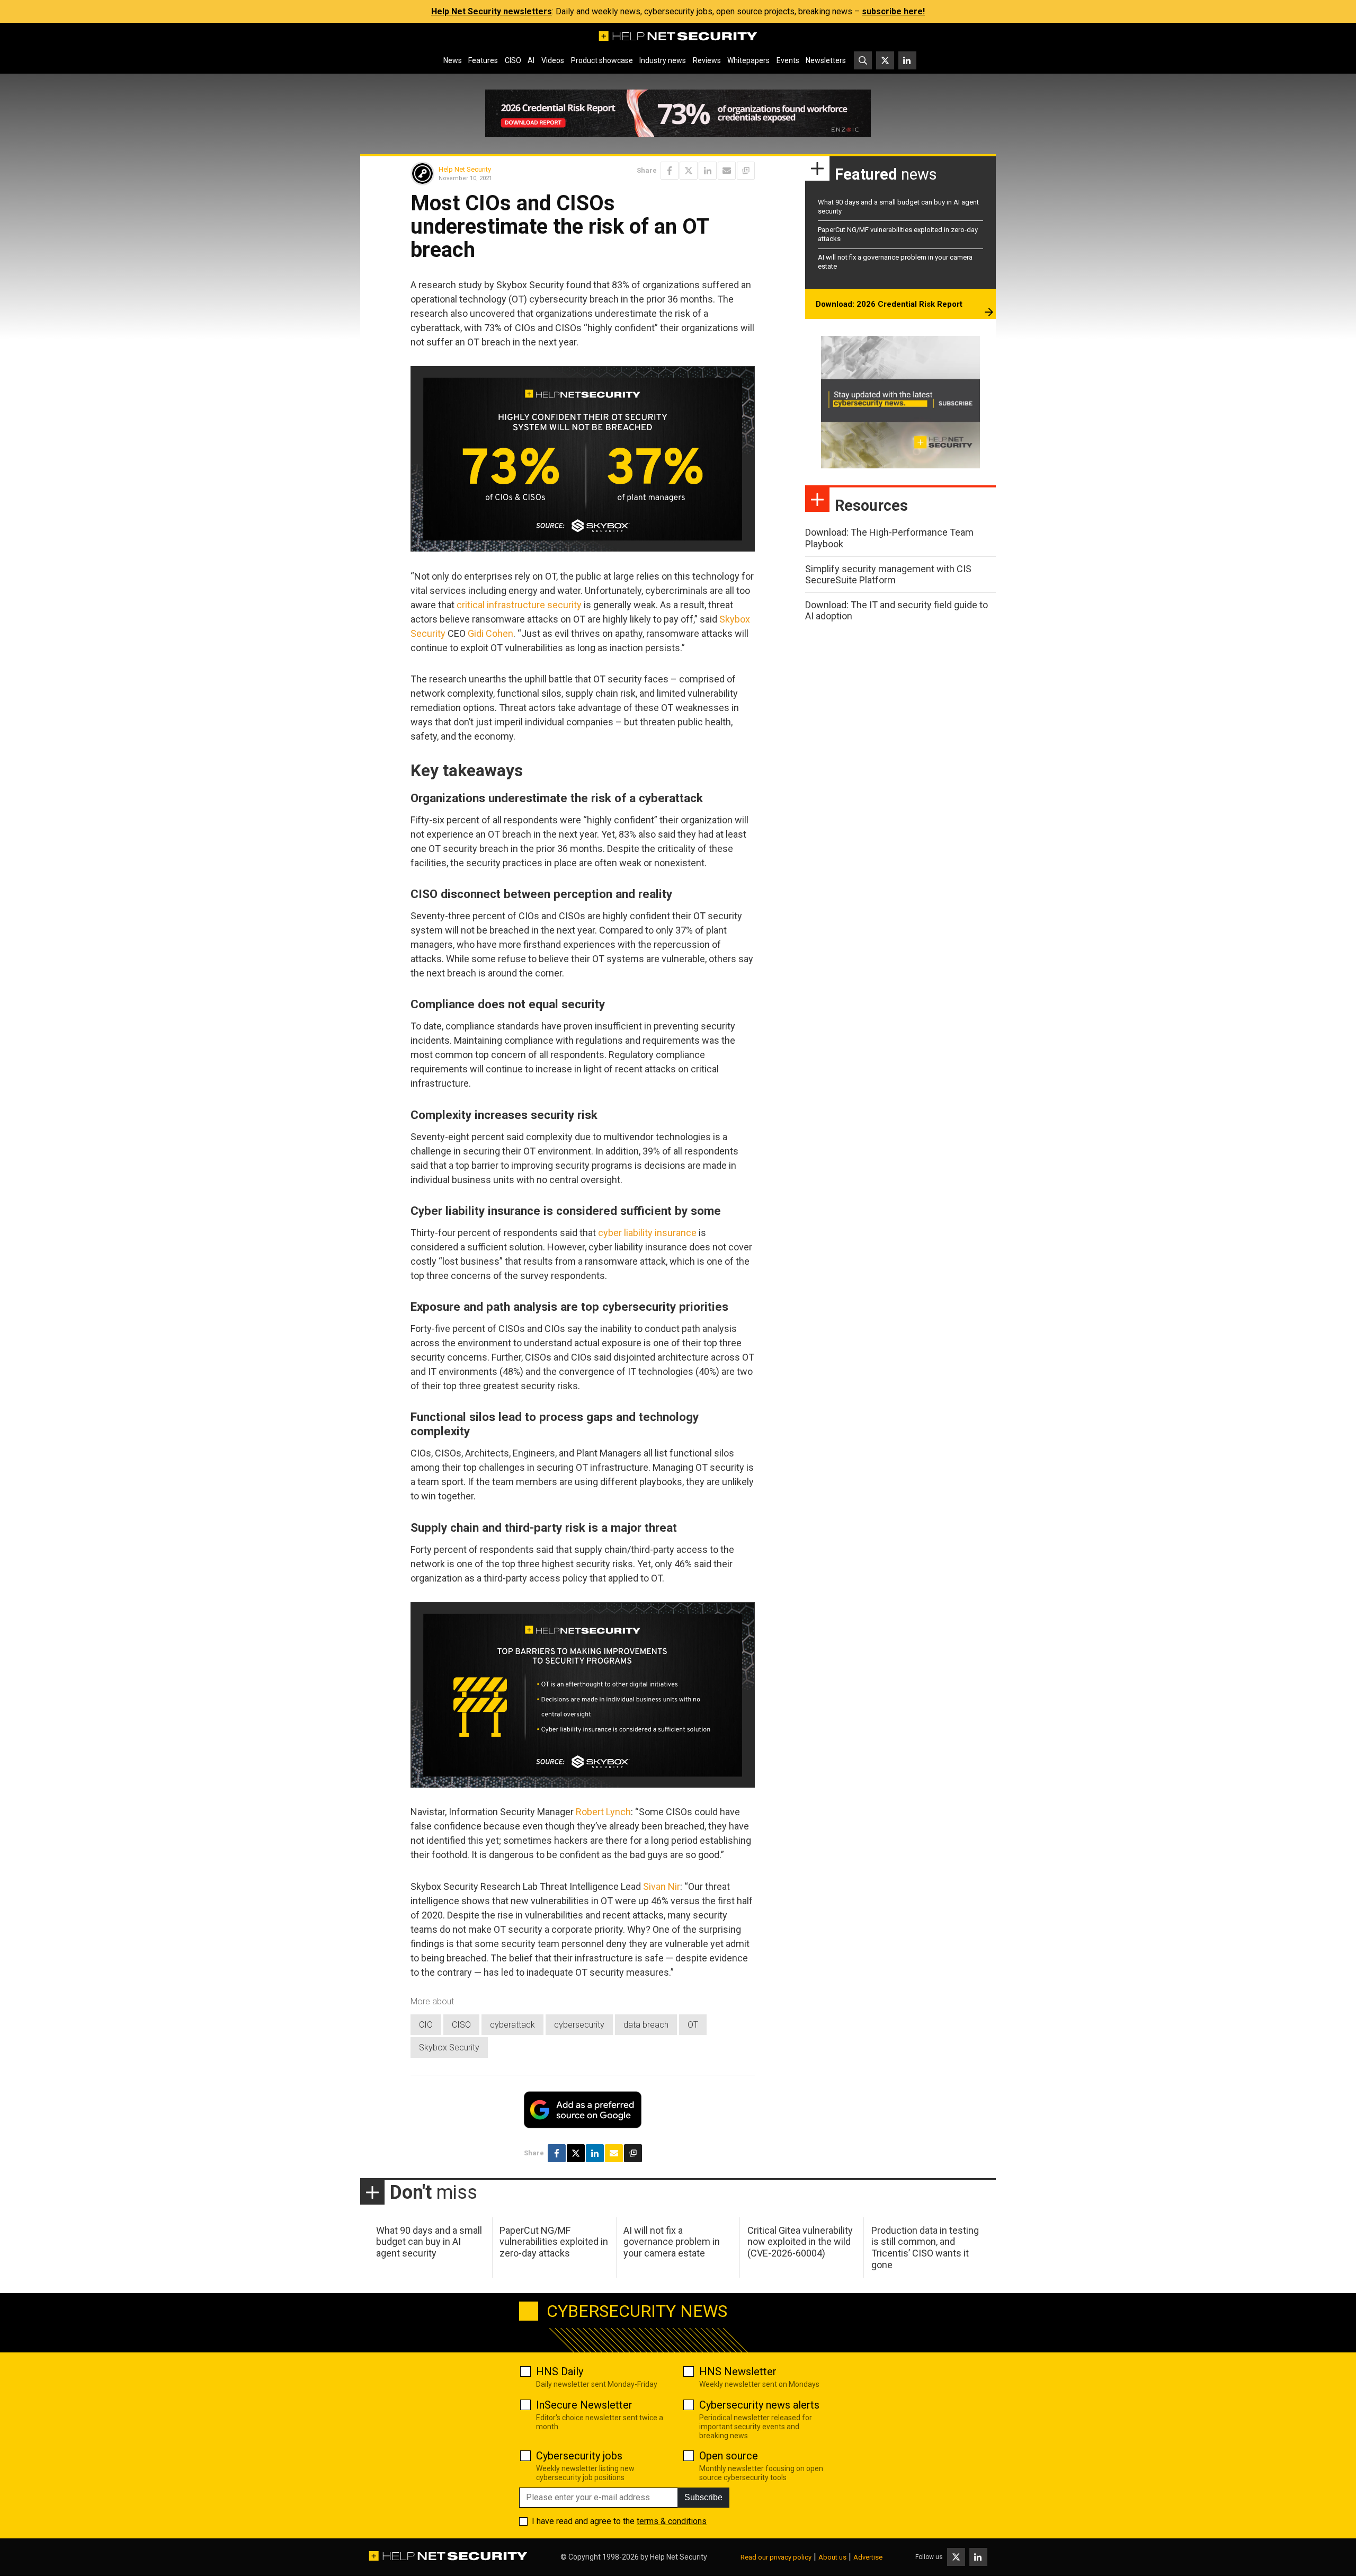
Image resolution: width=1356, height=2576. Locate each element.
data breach (646, 2025)
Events (788, 60)
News (453, 60)
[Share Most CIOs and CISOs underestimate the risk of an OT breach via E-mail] (727, 171)
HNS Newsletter (738, 2371)
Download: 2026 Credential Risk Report (889, 304)
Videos (553, 60)
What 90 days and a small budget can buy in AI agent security (429, 2242)
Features (483, 60)
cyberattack (512, 2025)
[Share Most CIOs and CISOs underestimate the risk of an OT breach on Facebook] (670, 171)
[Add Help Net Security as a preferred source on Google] (746, 171)
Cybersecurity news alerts (759, 2405)
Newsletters (826, 60)
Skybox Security (449, 2048)
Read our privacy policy (776, 2557)
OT (693, 2025)
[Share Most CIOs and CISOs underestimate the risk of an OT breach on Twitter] (689, 171)
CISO (513, 60)
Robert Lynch (603, 1812)
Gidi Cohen (490, 633)
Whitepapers (748, 60)
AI (531, 60)
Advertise (868, 2557)
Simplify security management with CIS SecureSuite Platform (888, 575)
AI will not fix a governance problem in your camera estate (672, 2242)
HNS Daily (560, 2371)
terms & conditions (672, 2521)
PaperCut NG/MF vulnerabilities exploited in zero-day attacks (554, 2242)
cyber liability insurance (647, 1233)
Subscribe (703, 2497)
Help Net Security (465, 169)
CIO (426, 2025)
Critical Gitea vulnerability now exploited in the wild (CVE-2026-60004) (800, 2242)
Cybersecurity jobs (579, 2456)
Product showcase (602, 60)
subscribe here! (893, 11)
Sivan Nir (662, 1886)
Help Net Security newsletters (492, 11)
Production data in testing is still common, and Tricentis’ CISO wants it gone (925, 2248)
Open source (729, 2456)
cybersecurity (579, 2025)
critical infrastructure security (519, 605)
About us (832, 2557)
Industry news (663, 60)
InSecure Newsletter (584, 2405)
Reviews (707, 60)
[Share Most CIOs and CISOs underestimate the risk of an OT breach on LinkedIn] (708, 171)
